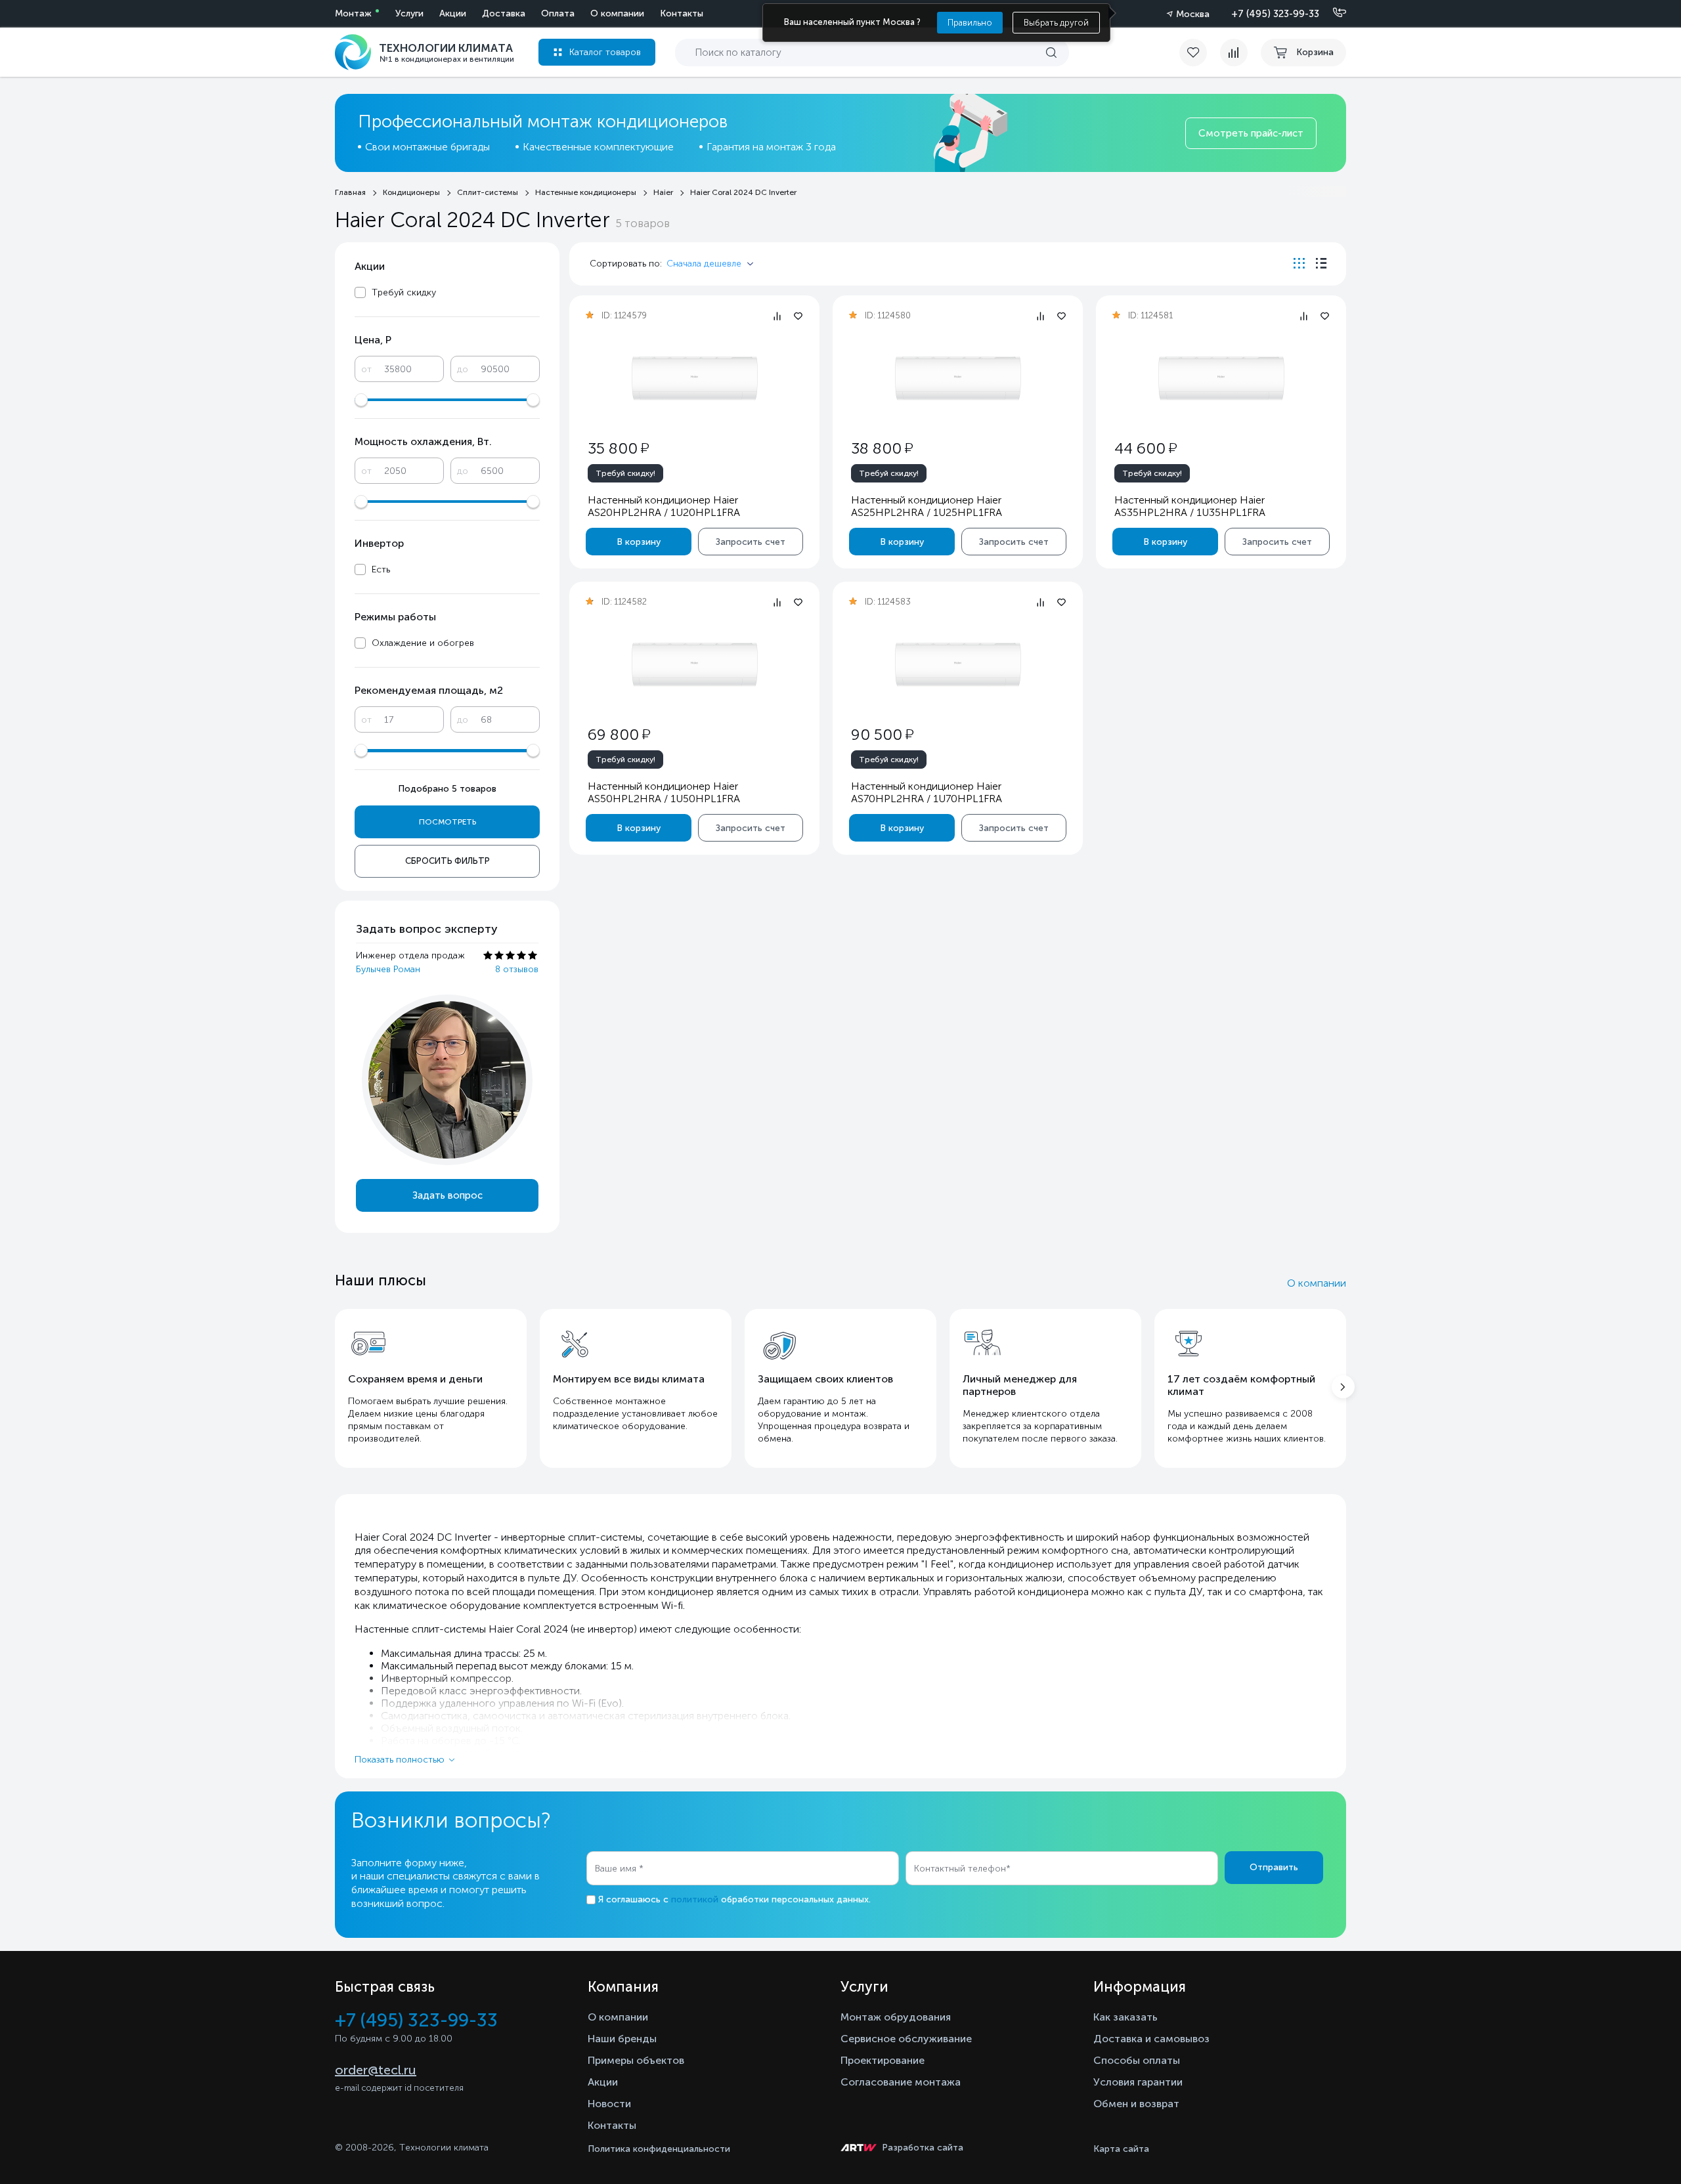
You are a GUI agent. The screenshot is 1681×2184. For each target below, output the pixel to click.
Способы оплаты (1137, 2060)
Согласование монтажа (901, 2082)
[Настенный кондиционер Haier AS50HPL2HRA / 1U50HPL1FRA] (695, 665)
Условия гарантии (1138, 2082)
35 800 (618, 448)
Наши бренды (622, 2039)
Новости (609, 2104)
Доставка (504, 13)
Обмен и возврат (1136, 2104)
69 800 (619, 734)
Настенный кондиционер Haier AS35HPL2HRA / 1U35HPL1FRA (1190, 506)
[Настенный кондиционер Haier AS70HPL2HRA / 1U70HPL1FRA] (958, 665)
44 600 (1146, 448)
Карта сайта (1121, 2149)
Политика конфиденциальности (659, 2149)
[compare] (1234, 53)
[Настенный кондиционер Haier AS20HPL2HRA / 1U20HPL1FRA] (695, 378)
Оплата (558, 13)
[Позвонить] (1332, 13)
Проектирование (883, 2060)
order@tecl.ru (376, 2070)
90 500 (882, 734)
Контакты (682, 13)
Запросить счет (751, 542)
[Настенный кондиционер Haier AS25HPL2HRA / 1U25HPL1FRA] (958, 378)
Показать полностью (400, 1760)
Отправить (1274, 1867)
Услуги (409, 13)
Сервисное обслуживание (906, 2039)
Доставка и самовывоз (1151, 2039)
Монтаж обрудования (896, 2017)
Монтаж (353, 13)
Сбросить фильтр (448, 861)
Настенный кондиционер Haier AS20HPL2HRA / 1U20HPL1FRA (664, 506)
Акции (453, 13)
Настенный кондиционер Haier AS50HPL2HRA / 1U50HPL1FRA (664, 792)
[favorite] (1200, 53)
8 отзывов (517, 969)
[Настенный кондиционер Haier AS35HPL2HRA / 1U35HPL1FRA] (1221, 378)
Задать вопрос (448, 1195)
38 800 (882, 448)
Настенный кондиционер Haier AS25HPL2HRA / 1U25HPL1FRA (927, 506)
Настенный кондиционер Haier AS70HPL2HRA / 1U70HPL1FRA (927, 792)
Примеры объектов (636, 2060)
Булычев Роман (388, 969)
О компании (617, 13)
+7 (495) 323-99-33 (1275, 14)
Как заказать (1125, 2017)
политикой (695, 1899)
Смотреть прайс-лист (1251, 133)
